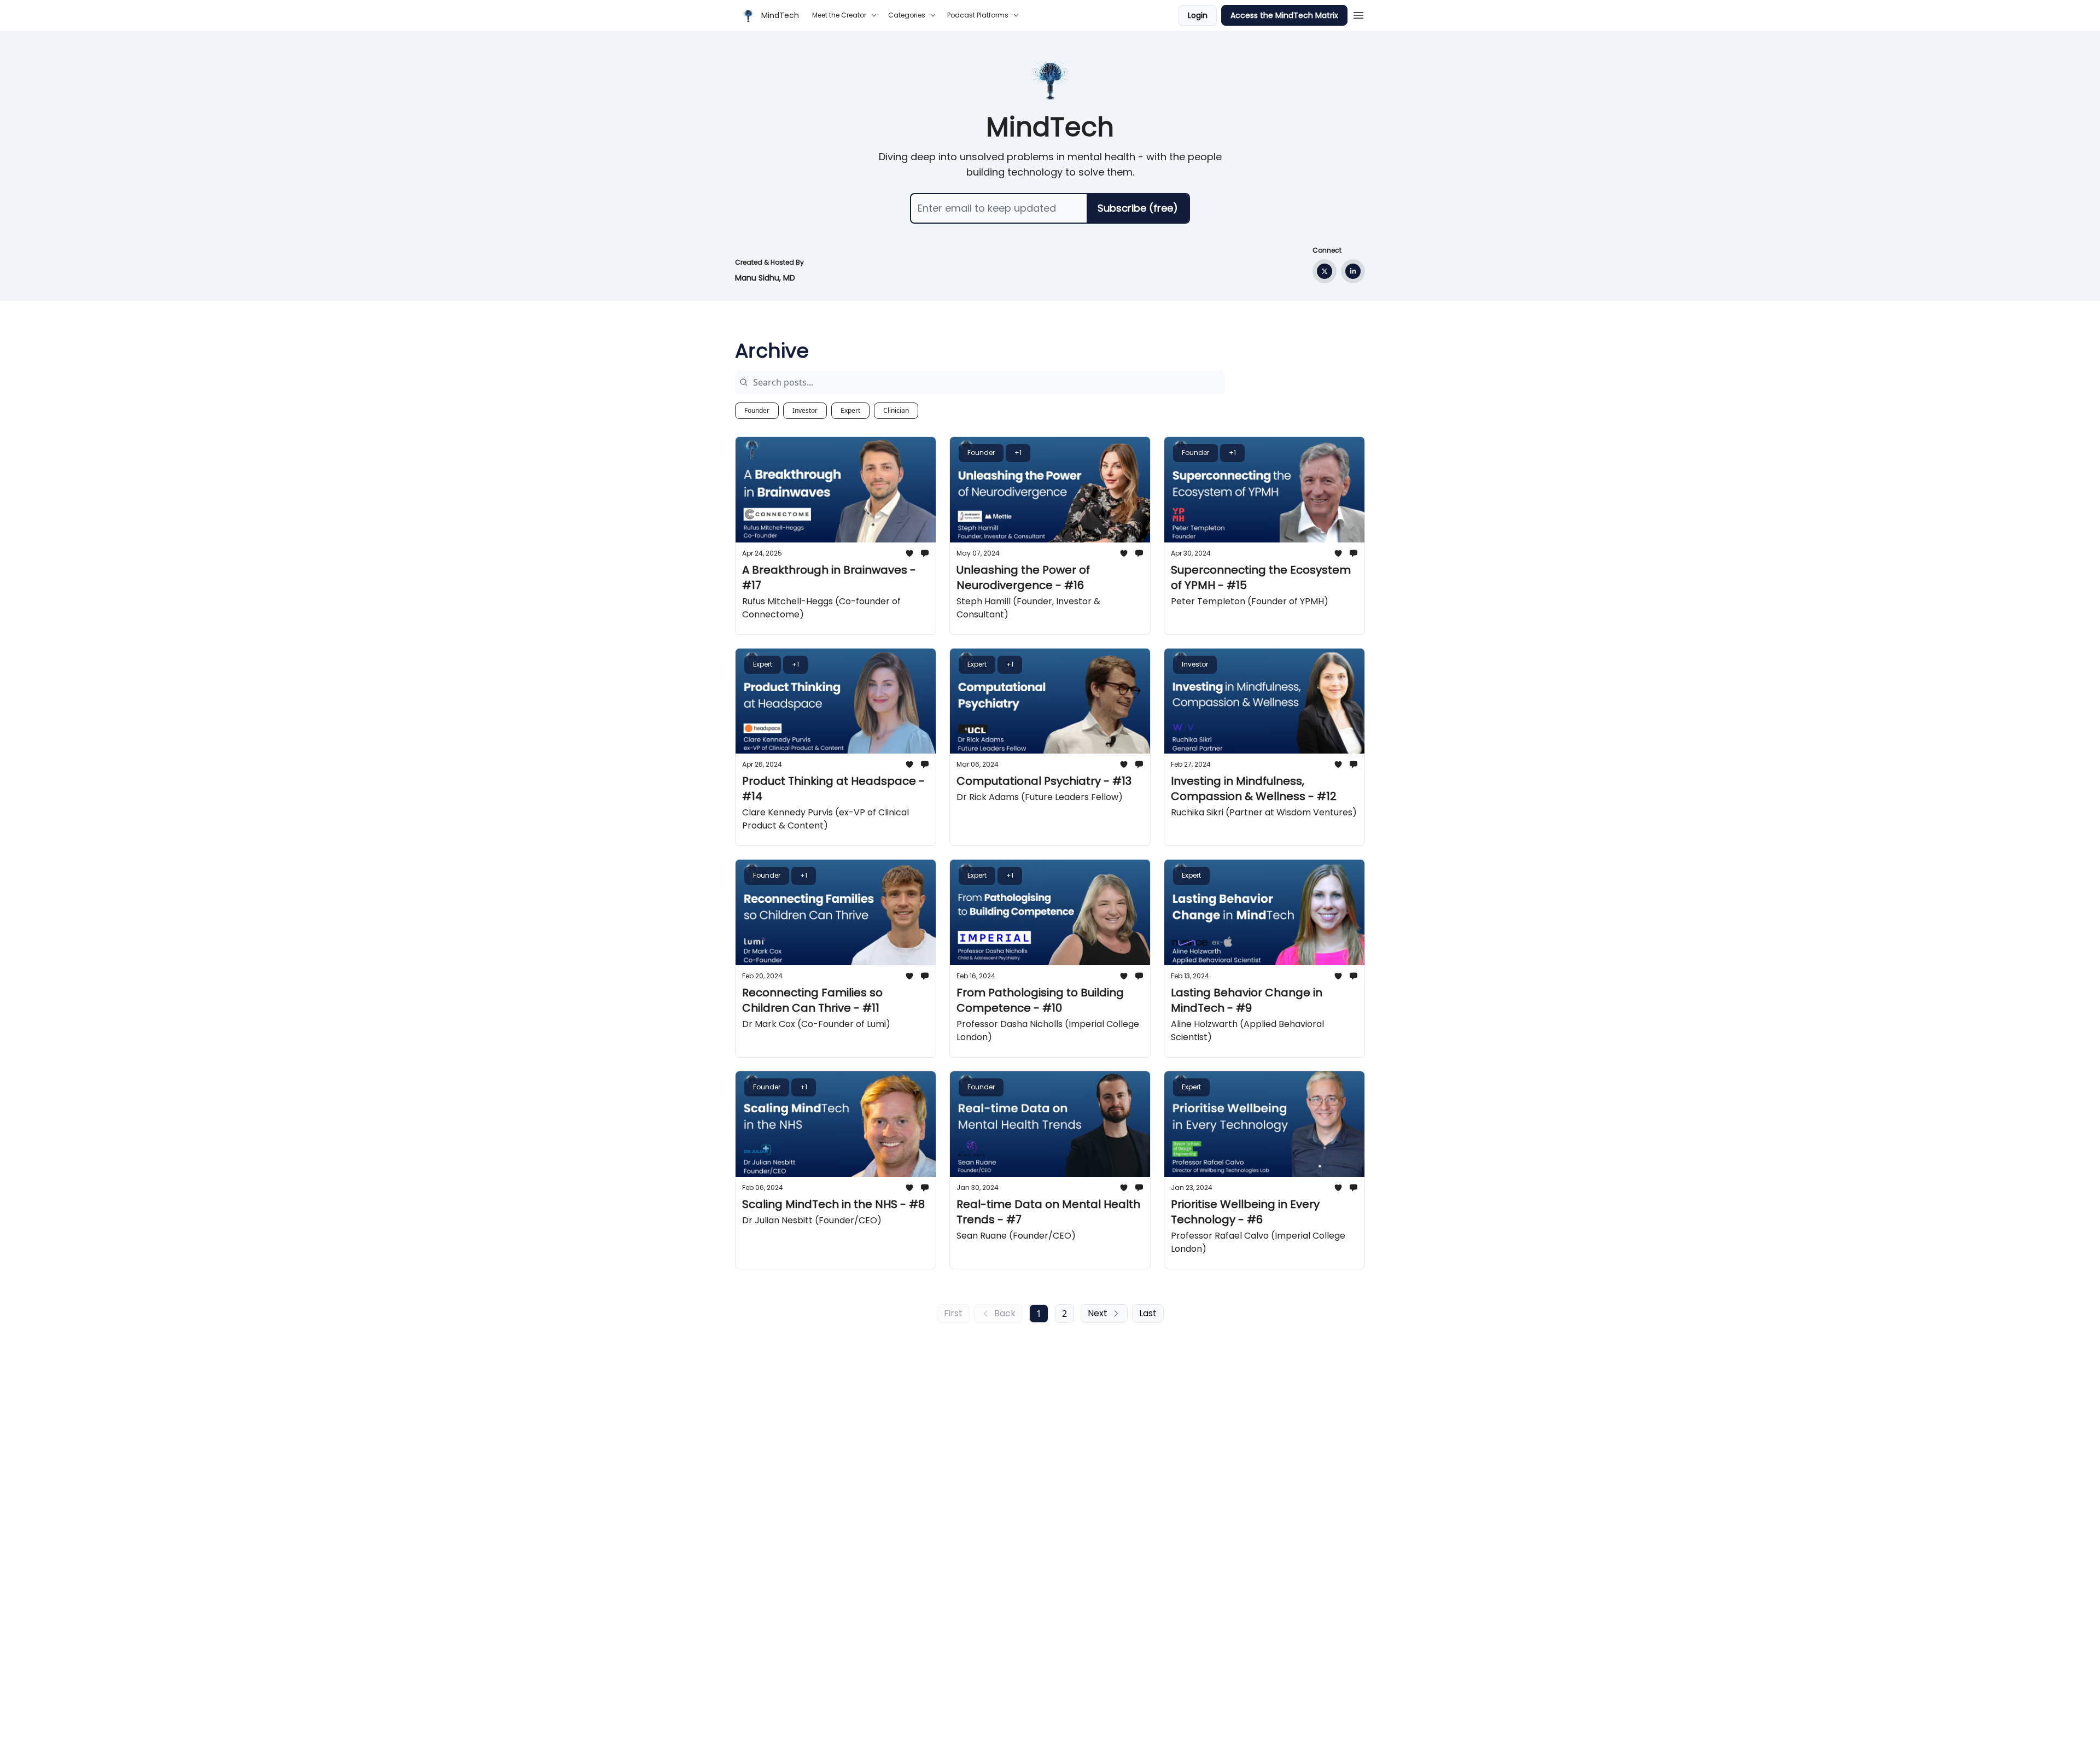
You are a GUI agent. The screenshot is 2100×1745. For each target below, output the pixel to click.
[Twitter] (1325, 271)
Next (1098, 1313)
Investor (805, 410)
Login (1198, 15)
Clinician (896, 410)
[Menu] (1358, 14)
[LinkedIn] (1353, 271)
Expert (850, 410)
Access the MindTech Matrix (1284, 15)
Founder (757, 410)
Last (1148, 1313)
